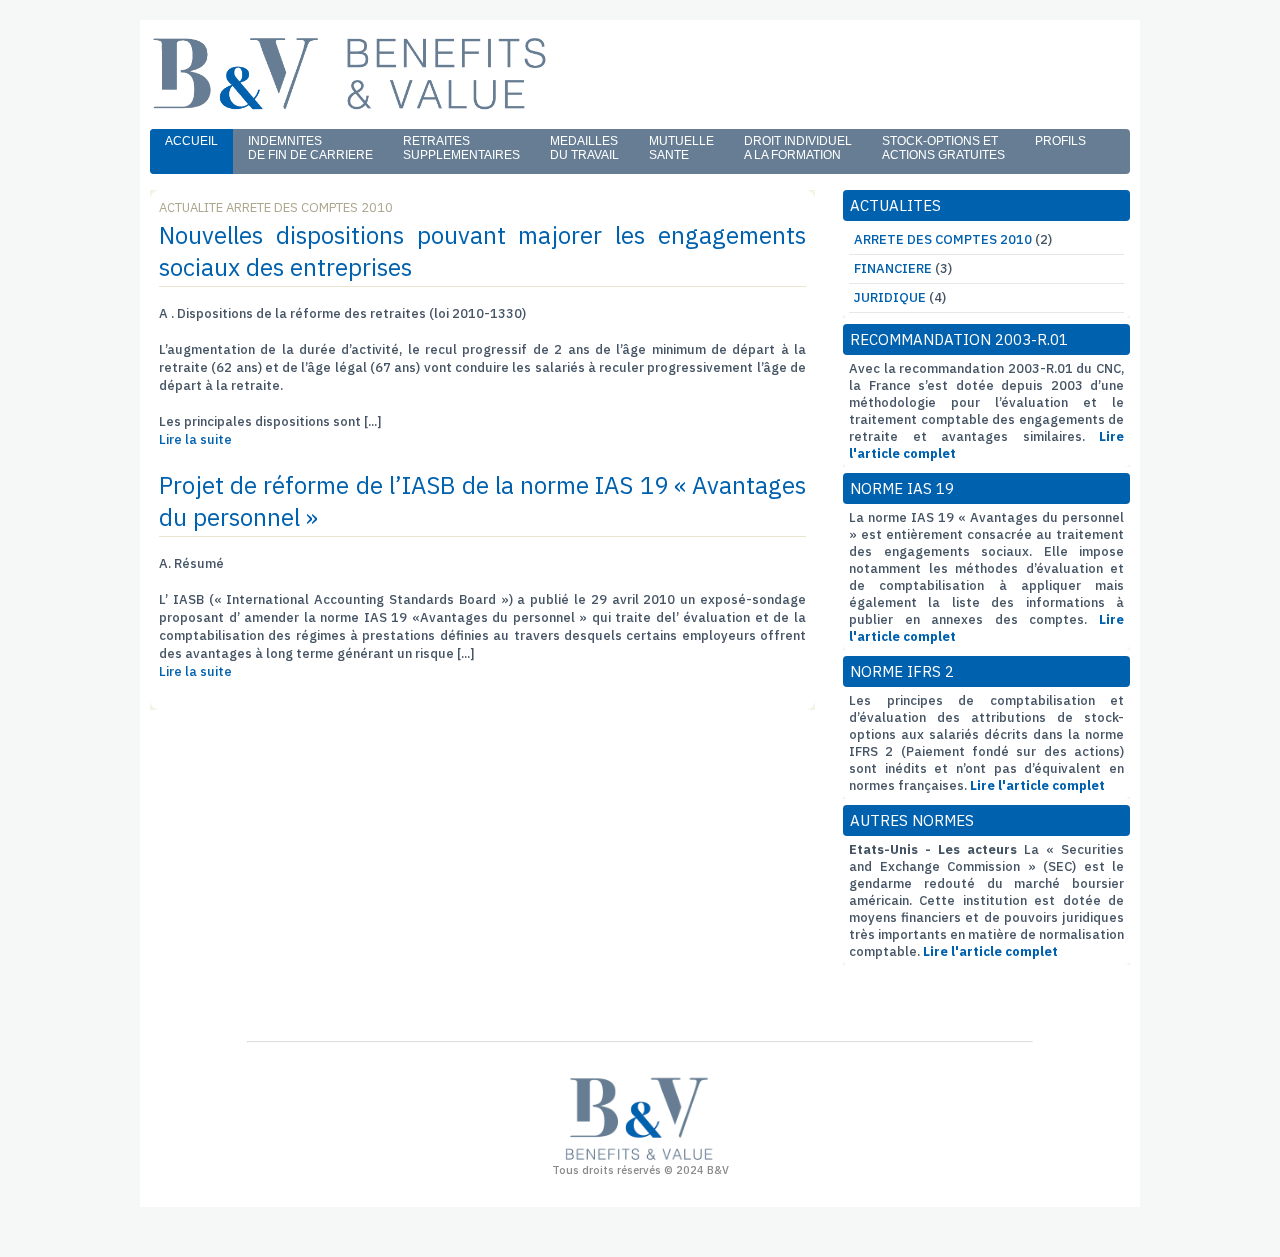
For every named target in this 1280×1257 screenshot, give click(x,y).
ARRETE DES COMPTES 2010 (943, 239)
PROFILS (1060, 141)
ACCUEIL (191, 141)
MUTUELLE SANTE (681, 148)
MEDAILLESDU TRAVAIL (584, 148)
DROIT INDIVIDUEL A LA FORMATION (798, 148)
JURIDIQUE (890, 297)
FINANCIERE (893, 268)
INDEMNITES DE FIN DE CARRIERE (310, 148)
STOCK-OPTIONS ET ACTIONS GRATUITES (943, 148)
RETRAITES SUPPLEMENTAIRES (461, 148)
